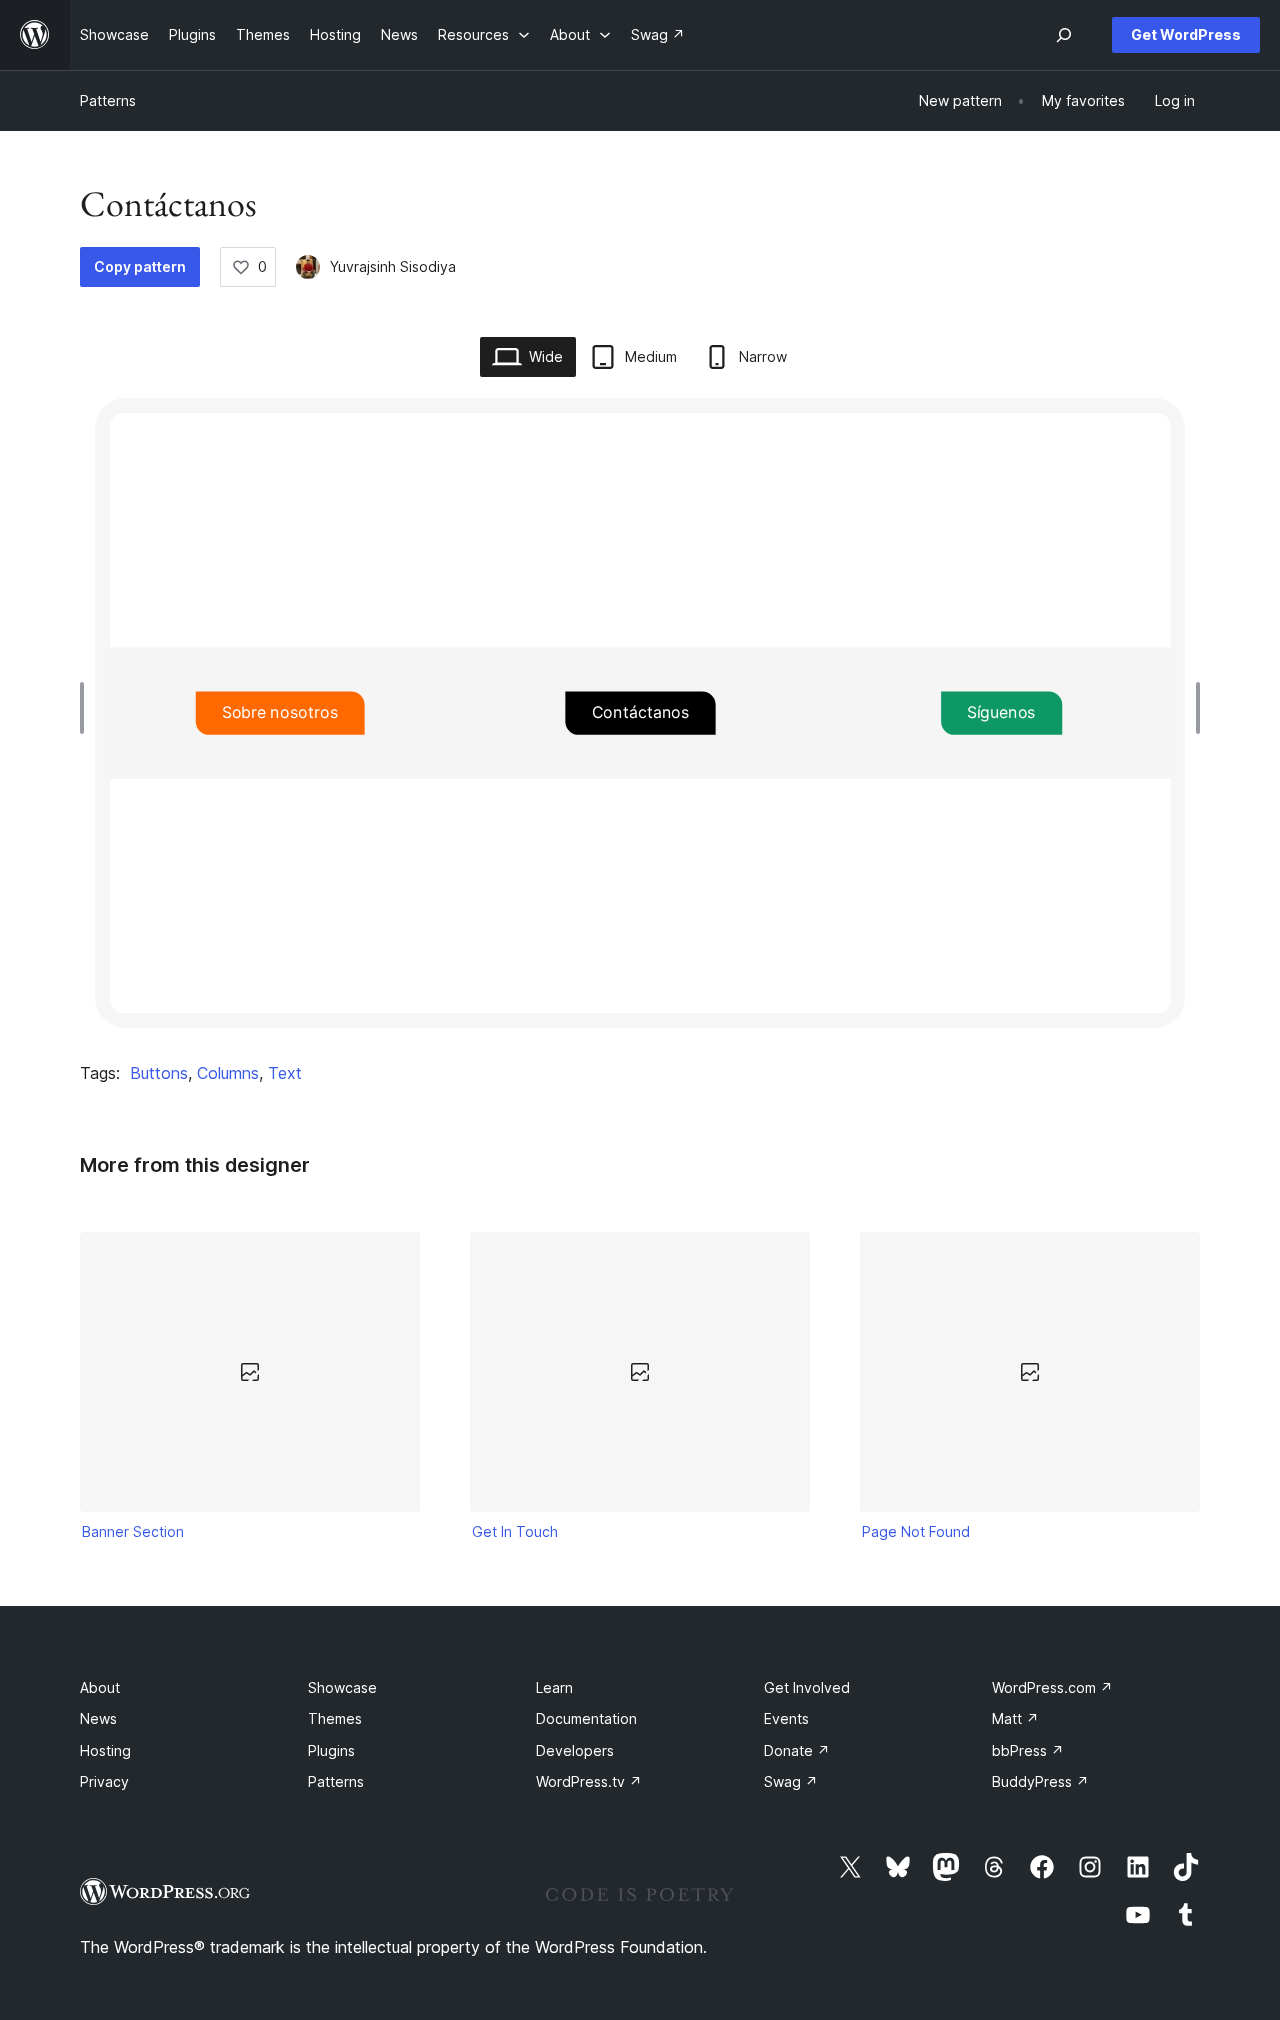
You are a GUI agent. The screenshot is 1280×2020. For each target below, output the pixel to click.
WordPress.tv (589, 1781)
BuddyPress (1040, 1781)
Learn (554, 1687)
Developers (575, 1750)
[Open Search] (1064, 35)
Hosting (105, 1750)
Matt (1015, 1718)
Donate (797, 1750)
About (100, 1687)
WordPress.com (1052, 1687)
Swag (791, 1781)
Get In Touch (515, 1531)
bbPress (1028, 1750)
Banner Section (133, 1531)
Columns (228, 1073)
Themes (335, 1718)
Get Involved (807, 1687)
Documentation (586, 1718)
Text (285, 1073)
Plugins (331, 1750)
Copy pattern (140, 266)
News (98, 1718)
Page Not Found (916, 1531)
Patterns (108, 100)
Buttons (159, 1073)
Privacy (104, 1781)
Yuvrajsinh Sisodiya (393, 266)
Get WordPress (1186, 34)
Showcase (342, 1687)
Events (786, 1718)
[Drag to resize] (87, 708)
